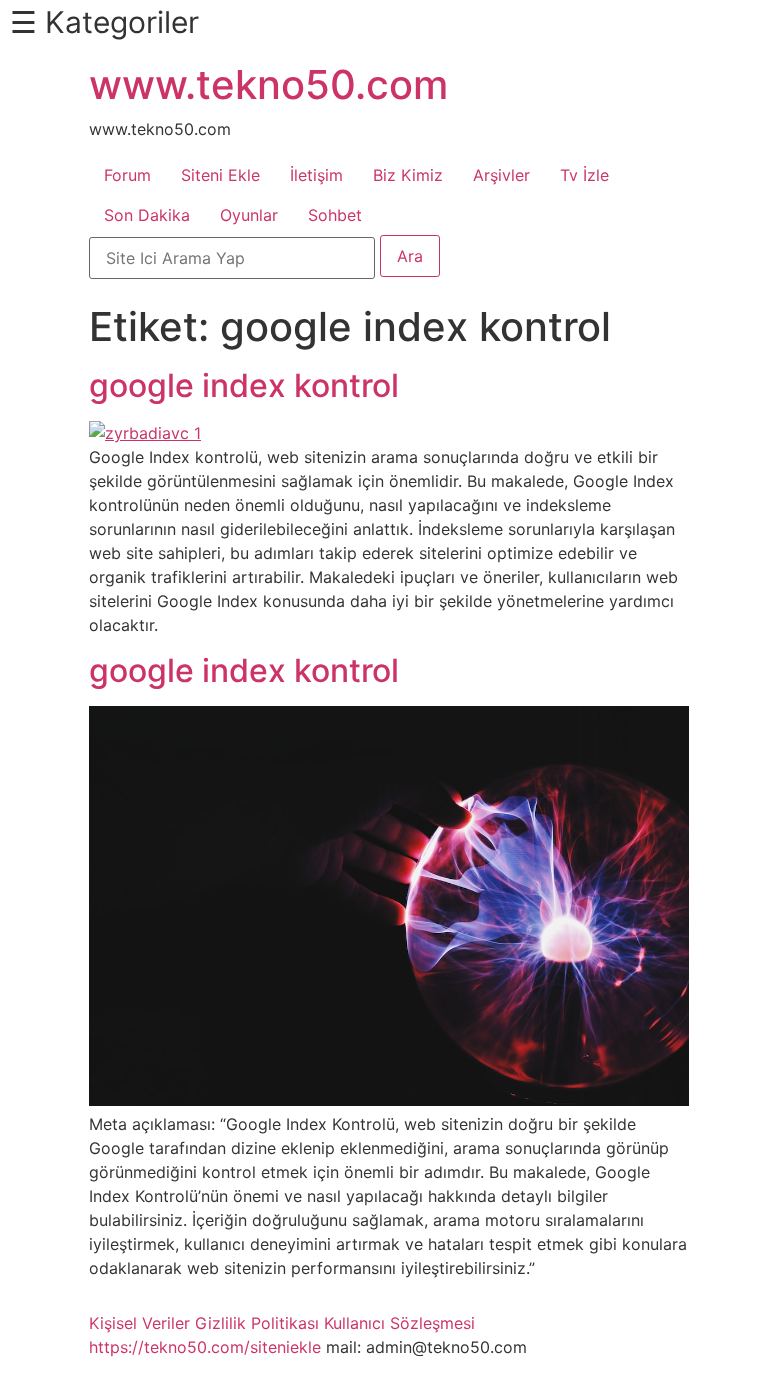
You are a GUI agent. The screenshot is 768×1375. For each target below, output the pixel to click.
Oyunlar (249, 215)
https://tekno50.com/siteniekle (205, 1347)
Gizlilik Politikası (257, 1323)
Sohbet (335, 215)
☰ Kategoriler (104, 22)
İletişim (316, 175)
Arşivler (501, 175)
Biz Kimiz (408, 175)
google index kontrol (244, 385)
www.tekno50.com (268, 84)
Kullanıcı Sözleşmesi (399, 1323)
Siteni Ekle (220, 175)
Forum (127, 175)
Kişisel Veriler (139, 1323)
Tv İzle (584, 175)
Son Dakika (147, 215)
